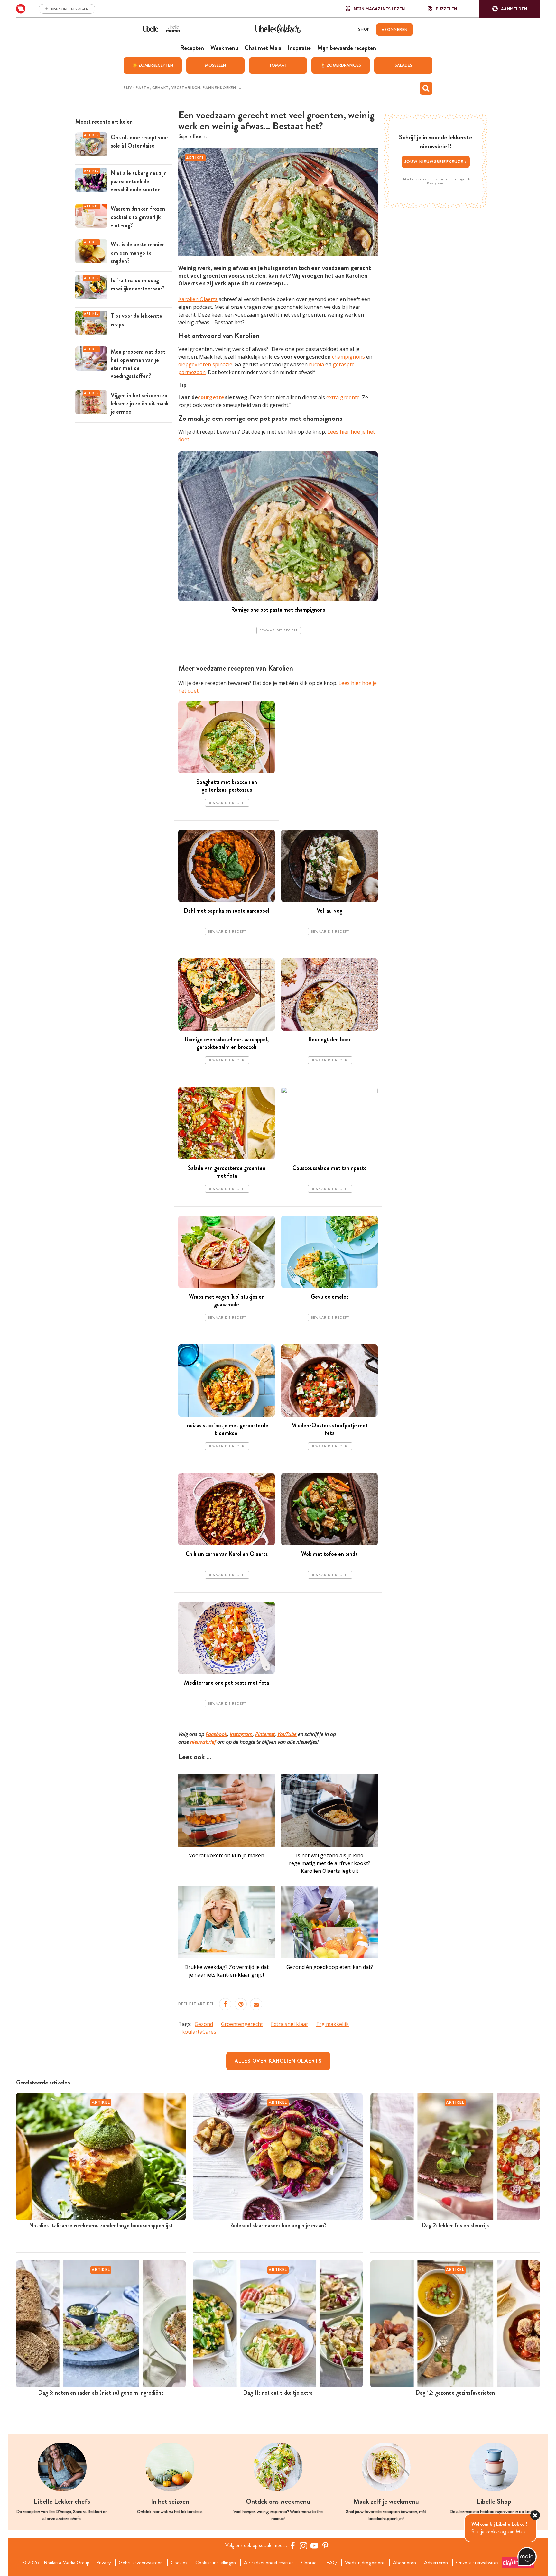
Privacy (103, 2563)
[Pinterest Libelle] (325, 2545)
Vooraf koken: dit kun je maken (227, 1855)
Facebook (216, 1734)
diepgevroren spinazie (205, 364)
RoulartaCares (199, 2032)
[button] (510, 9)
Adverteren (436, 2563)
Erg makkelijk (333, 2024)
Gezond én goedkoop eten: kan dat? (330, 1967)
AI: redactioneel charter (269, 2563)
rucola (316, 364)
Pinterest (265, 1734)
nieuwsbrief (203, 1742)
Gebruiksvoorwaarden (141, 2563)
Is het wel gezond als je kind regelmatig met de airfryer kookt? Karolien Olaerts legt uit (330, 1863)
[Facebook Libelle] (292, 2545)
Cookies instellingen (216, 2563)
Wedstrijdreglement (365, 2563)
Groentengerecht (242, 2024)
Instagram (241, 1734)
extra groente (343, 397)
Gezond (204, 2024)
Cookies (179, 2563)
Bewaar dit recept (279, 630)
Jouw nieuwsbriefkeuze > (436, 162)
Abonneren (404, 2563)
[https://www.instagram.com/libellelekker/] (303, 2545)
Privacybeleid (436, 183)
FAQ (332, 2563)
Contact (310, 2563)
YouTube (287, 1734)
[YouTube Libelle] (314, 2545)
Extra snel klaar (290, 2024)
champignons (348, 357)
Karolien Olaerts (198, 299)
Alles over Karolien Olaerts (278, 2061)
